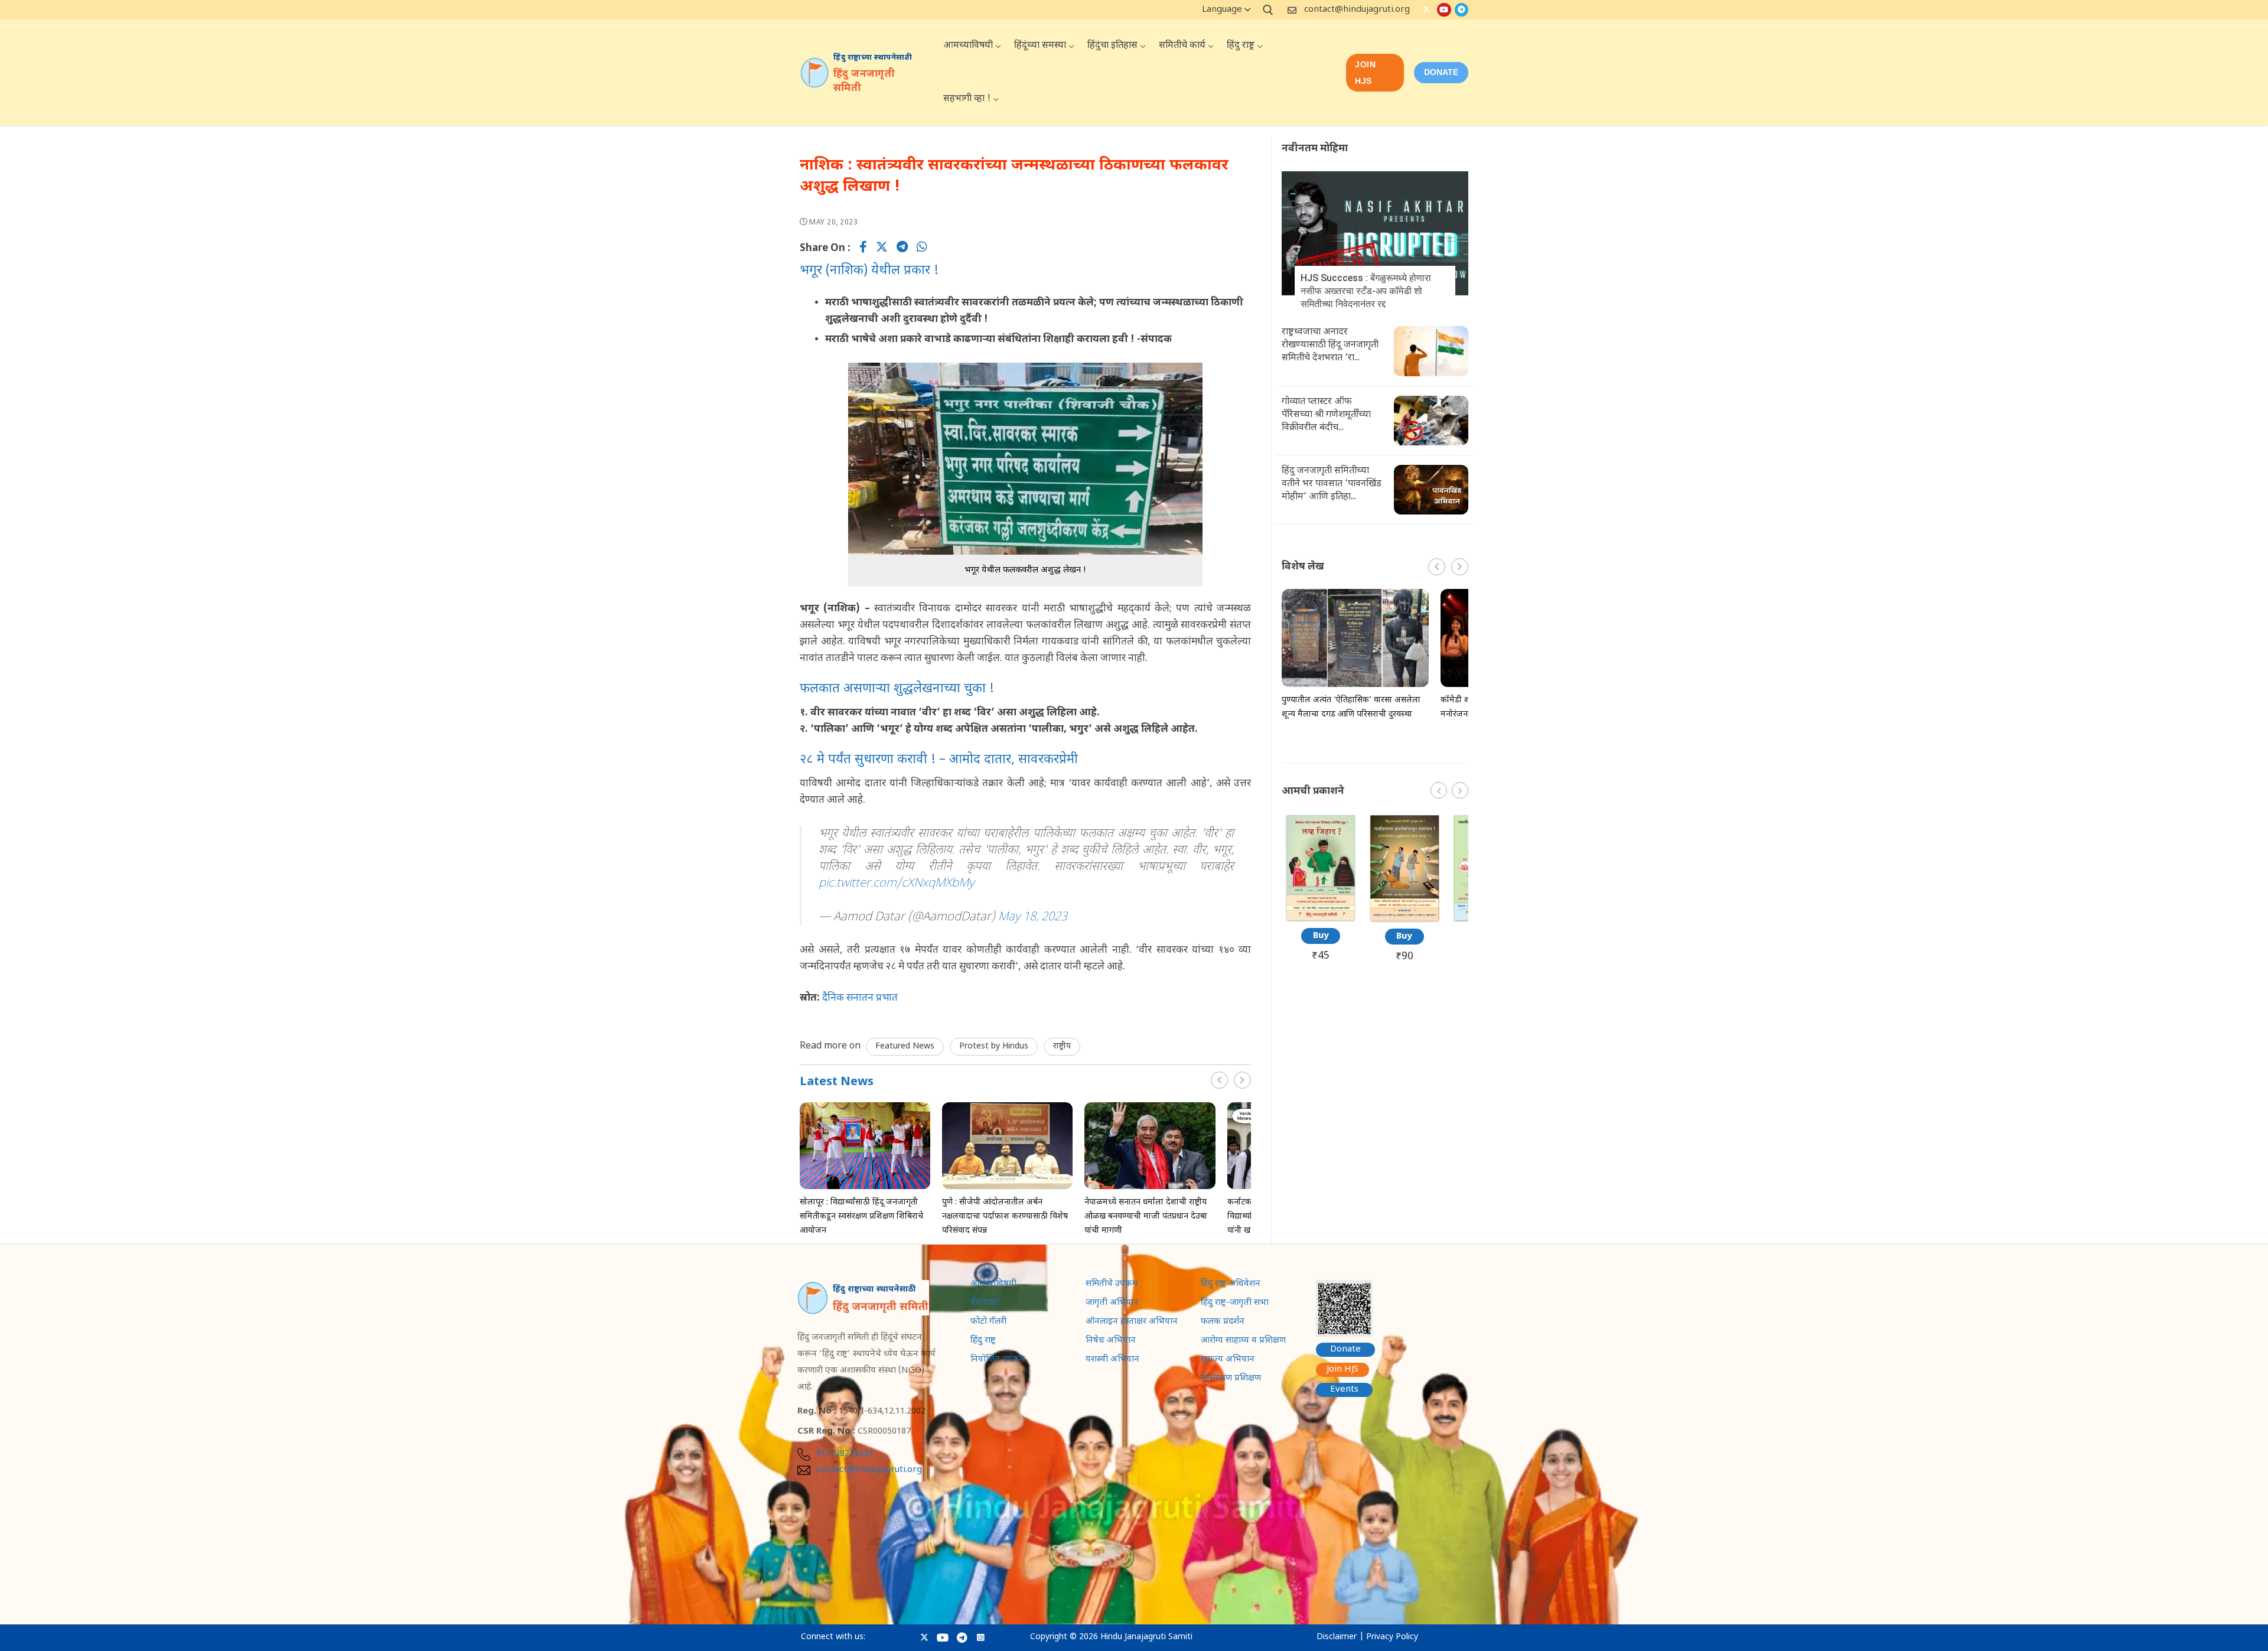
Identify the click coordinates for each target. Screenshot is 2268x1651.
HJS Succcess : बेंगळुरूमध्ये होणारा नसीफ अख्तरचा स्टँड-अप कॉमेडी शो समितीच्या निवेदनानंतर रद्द (1366, 291)
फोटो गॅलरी (988, 1323)
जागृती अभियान (1112, 1304)
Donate (1345, 1349)
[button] (1242, 1080)
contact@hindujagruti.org (1357, 10)
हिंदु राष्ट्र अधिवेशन (1231, 1285)
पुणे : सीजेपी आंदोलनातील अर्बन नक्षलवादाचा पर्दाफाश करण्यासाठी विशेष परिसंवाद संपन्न (1005, 1217)
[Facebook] (863, 249)
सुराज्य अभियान (1228, 1360)
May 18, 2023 (1033, 917)
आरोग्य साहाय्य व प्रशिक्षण (1243, 1341)
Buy (1321, 936)
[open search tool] (1268, 10)
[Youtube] (1444, 10)
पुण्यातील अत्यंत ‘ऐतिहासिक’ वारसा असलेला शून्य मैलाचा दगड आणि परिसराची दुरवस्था (1351, 707)
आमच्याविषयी (993, 1285)
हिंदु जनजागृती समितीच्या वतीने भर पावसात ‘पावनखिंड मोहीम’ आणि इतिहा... (1332, 484)
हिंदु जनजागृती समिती (864, 82)
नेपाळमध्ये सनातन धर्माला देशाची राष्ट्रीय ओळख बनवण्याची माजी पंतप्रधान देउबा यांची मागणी (1146, 1217)
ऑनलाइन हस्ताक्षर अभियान (1132, 1323)
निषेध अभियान (1111, 1341)
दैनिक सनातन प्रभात (860, 998)
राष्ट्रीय (1062, 1046)
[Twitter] (1427, 10)
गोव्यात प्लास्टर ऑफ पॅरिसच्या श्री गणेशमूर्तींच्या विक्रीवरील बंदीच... (1326, 415)
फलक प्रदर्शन (1223, 1323)
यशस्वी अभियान (1112, 1360)
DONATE (1441, 72)
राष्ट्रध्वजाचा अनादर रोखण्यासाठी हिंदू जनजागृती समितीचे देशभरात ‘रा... (1330, 345)
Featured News (905, 1046)
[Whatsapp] (922, 249)
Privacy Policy (1392, 1637)
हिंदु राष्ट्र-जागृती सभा (1235, 1304)
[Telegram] (1462, 10)
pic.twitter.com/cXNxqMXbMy (896, 884)
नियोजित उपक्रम (998, 1360)
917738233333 (845, 1454)
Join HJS (1365, 73)
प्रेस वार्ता (985, 1304)
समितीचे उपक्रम (1112, 1285)
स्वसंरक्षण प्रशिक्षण (1231, 1379)
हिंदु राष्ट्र (983, 1341)
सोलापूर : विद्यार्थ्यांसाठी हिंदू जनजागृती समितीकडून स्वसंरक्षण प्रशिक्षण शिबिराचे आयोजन (861, 1217)
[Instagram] (981, 1638)
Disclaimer (1337, 1637)
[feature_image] (865, 1146)
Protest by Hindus (994, 1046)
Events (1344, 1390)
